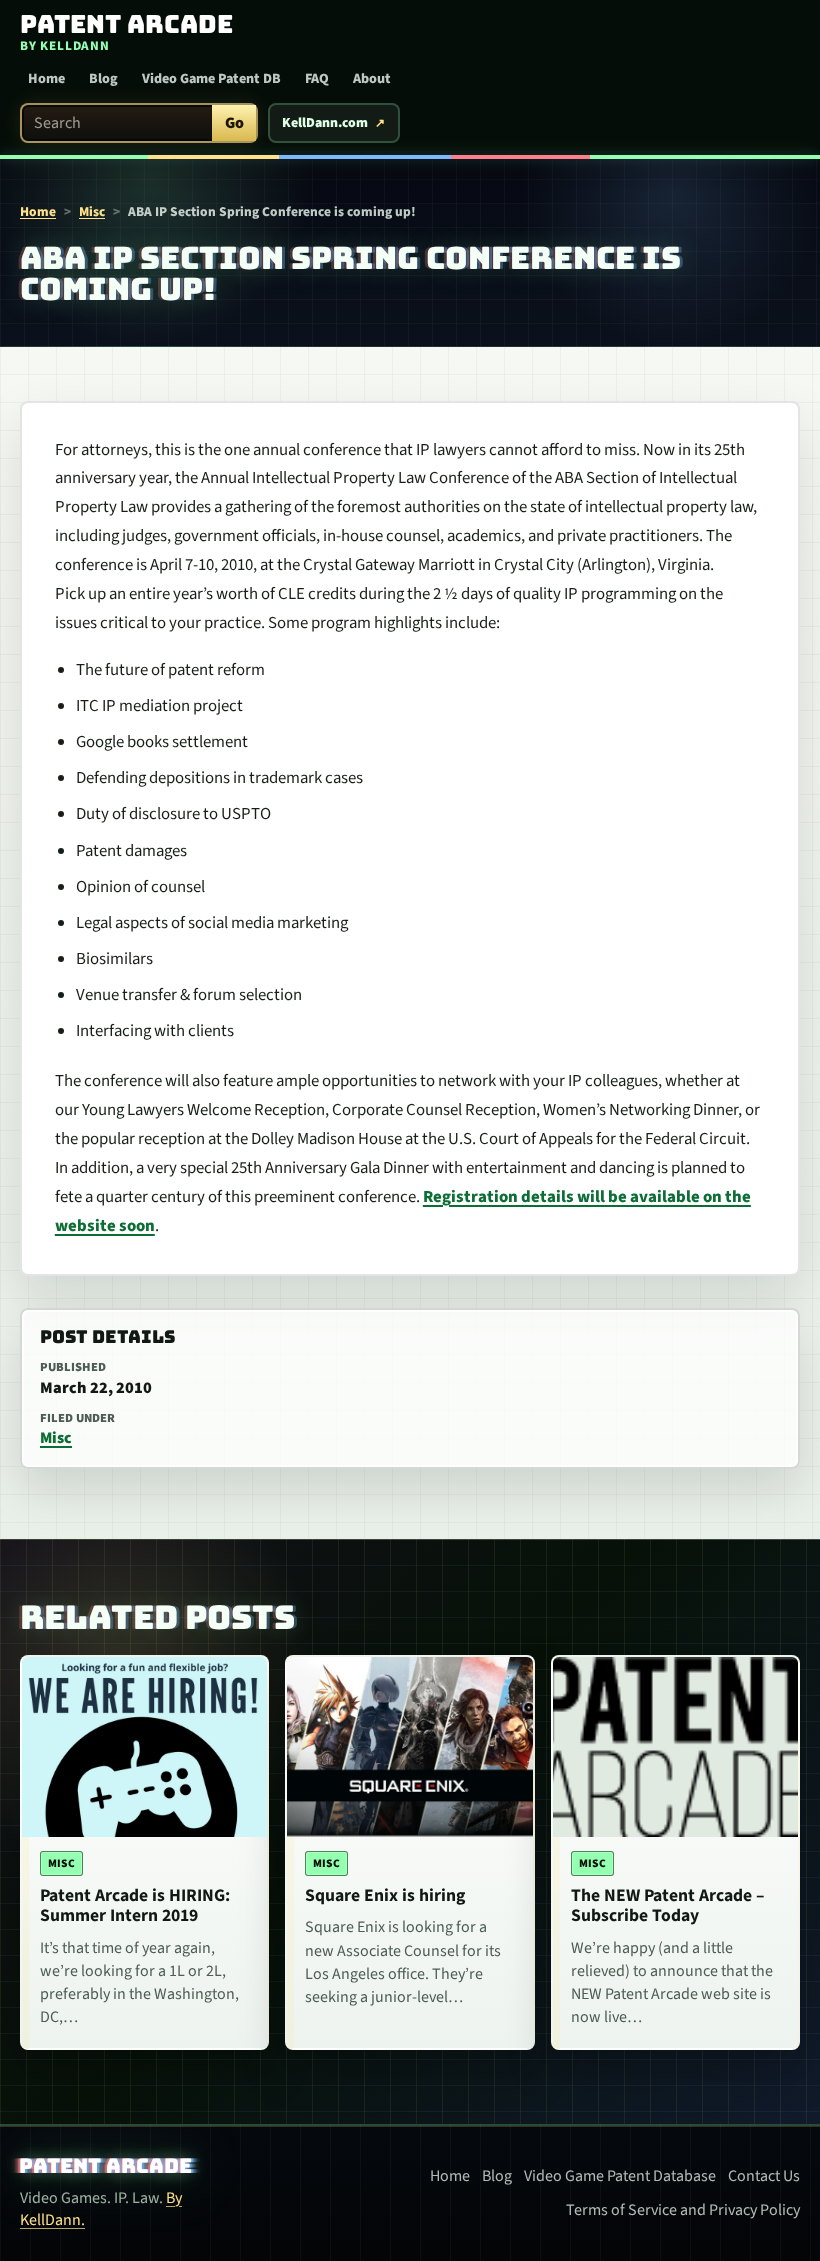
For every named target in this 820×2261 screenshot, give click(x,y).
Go (234, 123)
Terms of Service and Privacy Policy (683, 2210)
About (372, 79)
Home (46, 79)
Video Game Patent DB (211, 79)
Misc (92, 211)
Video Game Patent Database (620, 2176)
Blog (103, 79)
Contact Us (764, 2176)
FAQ (317, 79)
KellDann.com (325, 123)
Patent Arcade (106, 2166)
